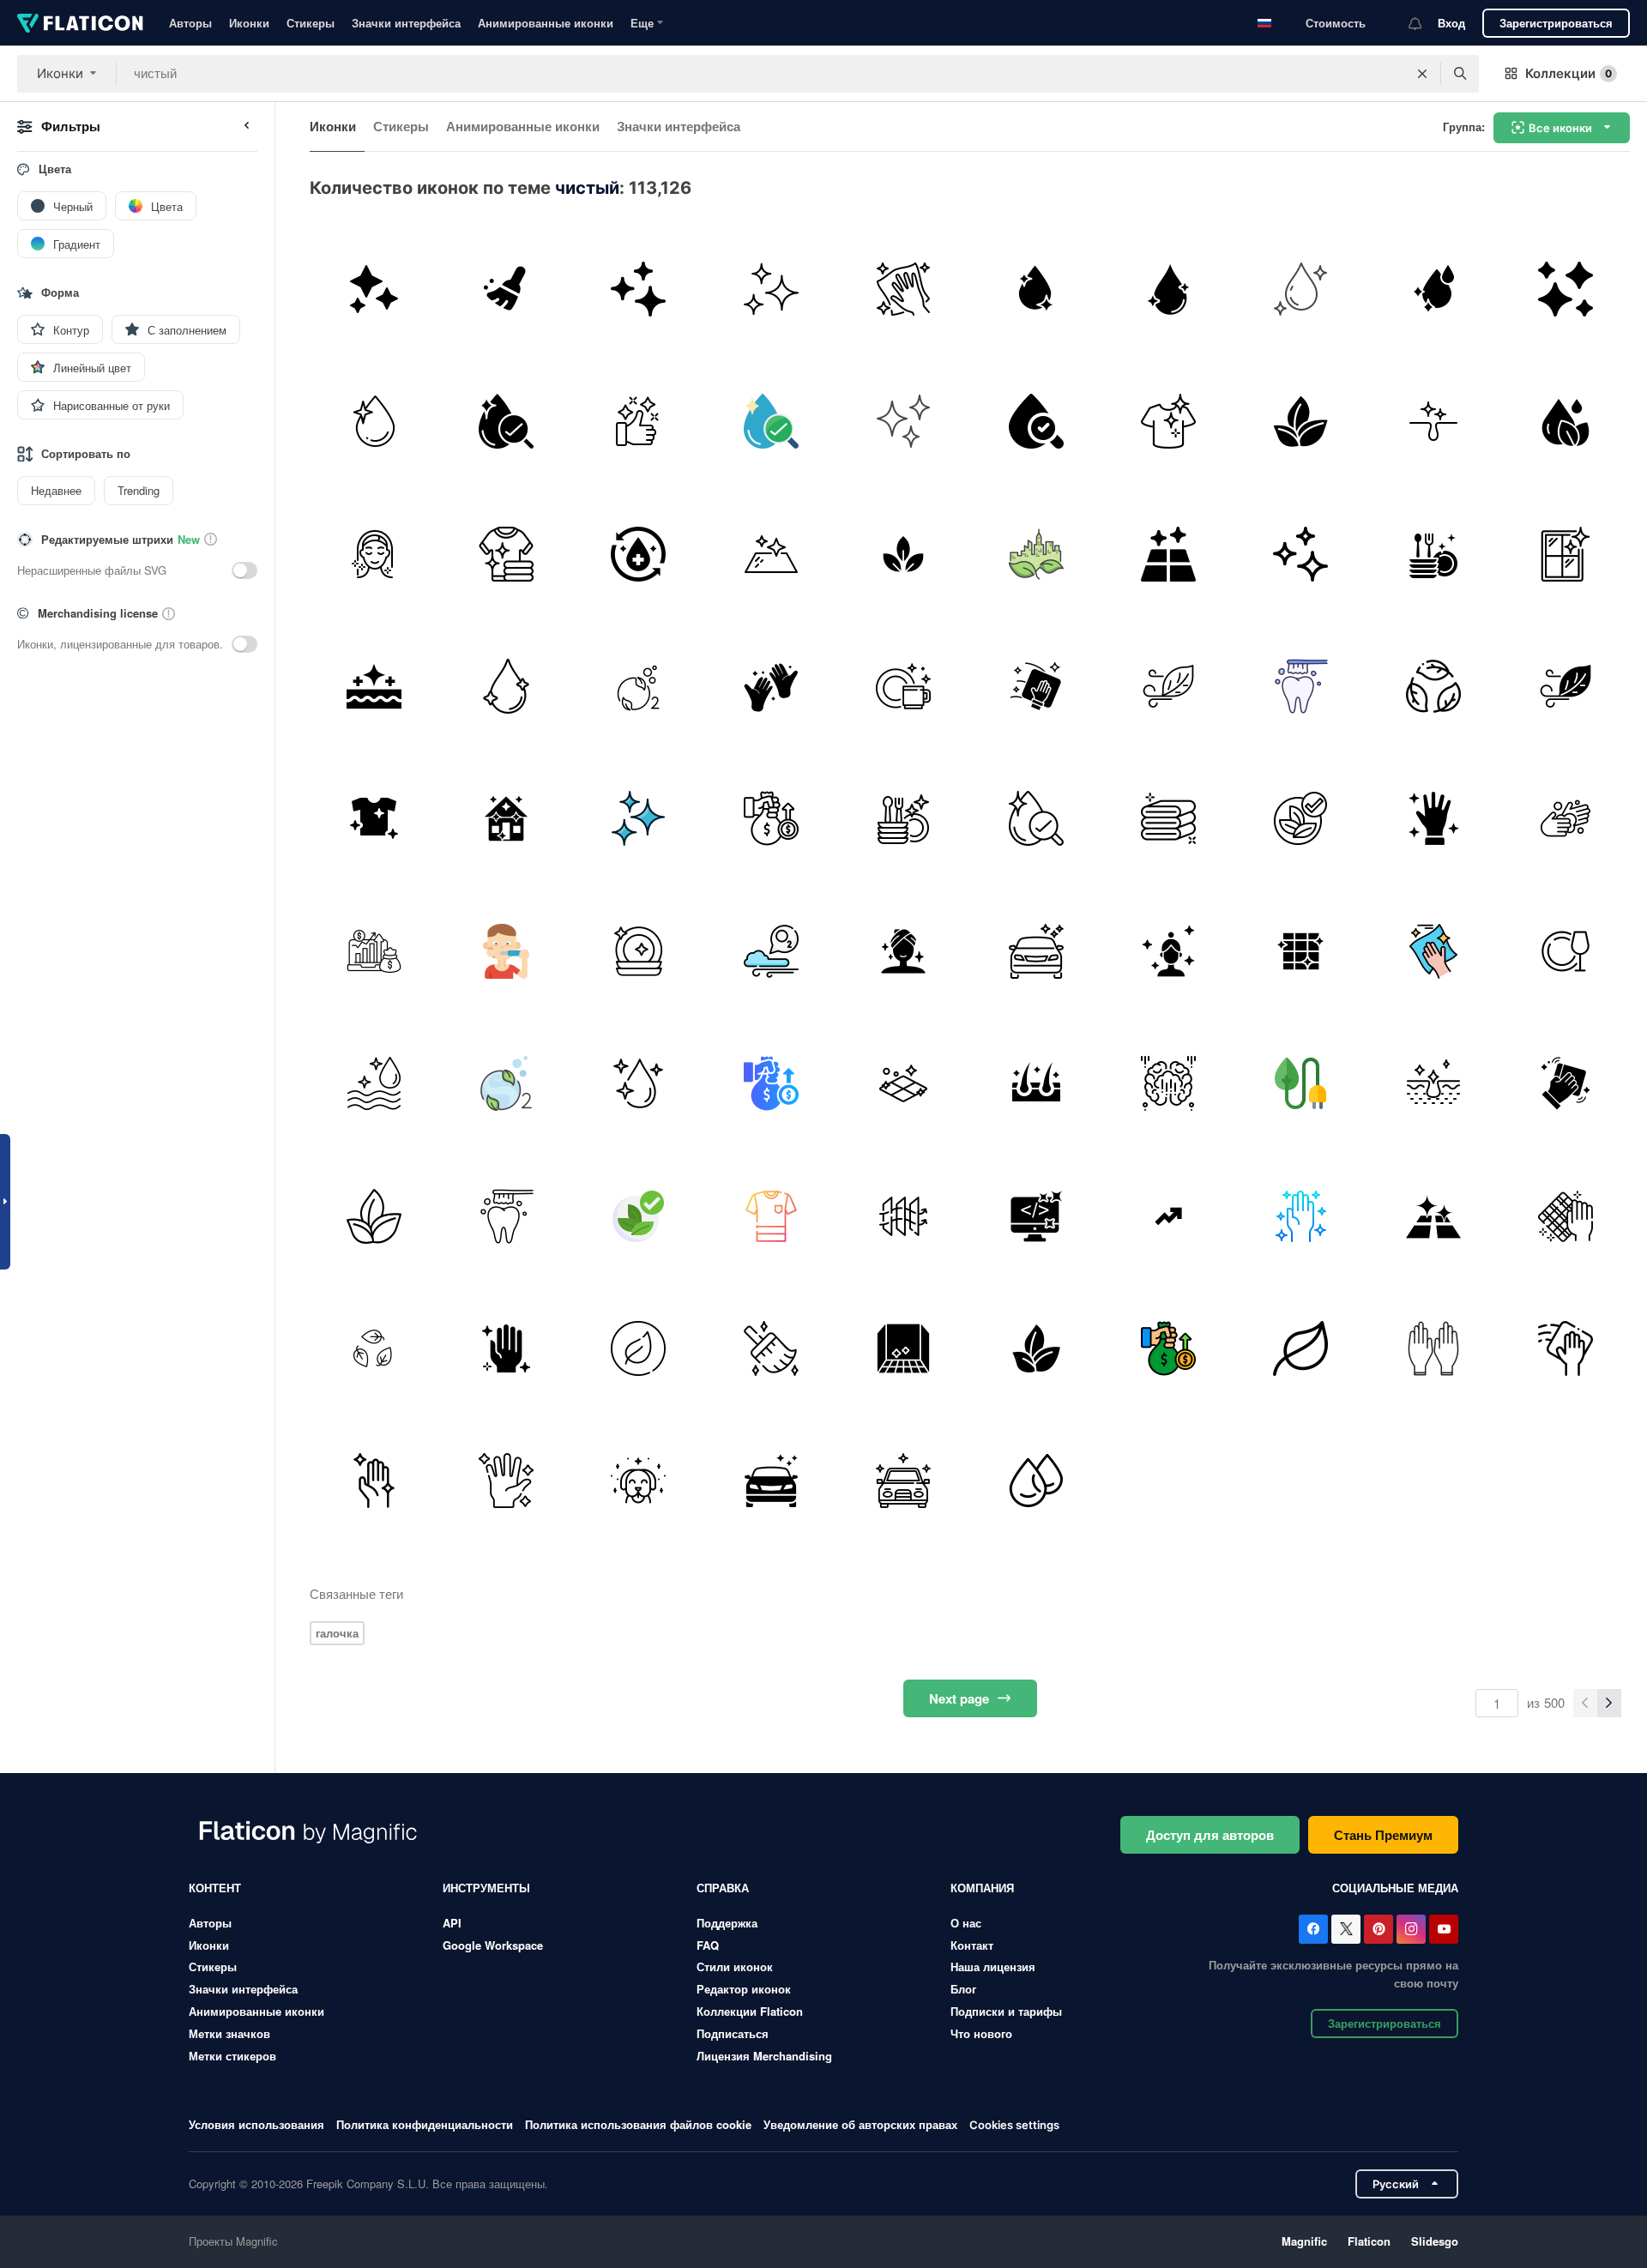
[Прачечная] (506, 554)
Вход (1451, 23)
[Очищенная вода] (639, 554)
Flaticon (1369, 2241)
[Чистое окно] (1301, 951)
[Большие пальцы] (639, 421)
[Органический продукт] (639, 1348)
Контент (215, 1888)
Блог (963, 1989)
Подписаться (733, 2033)
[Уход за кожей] (904, 951)
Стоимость (1336, 23)
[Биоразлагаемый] (374, 1348)
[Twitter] (1346, 1929)
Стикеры (311, 23)
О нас (966, 1923)
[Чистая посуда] (904, 686)
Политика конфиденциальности (425, 2124)
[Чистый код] (1036, 1216)
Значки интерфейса (406, 23)
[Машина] (904, 1481)
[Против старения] (374, 554)
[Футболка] (771, 1216)
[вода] (506, 421)
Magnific (1304, 2241)
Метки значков (229, 2033)
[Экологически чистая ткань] (1036, 1348)
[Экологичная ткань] (1301, 421)
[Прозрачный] (1168, 951)
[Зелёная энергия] (1301, 1083)
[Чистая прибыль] (771, 819)
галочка (337, 1633)
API (452, 1923)
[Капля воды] (1036, 421)
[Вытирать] (1036, 686)
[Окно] (1566, 554)
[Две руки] (771, 686)
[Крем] (1301, 289)
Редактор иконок (744, 1989)
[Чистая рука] (1433, 819)
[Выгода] (1168, 1216)
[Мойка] (904, 421)
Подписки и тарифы (1006, 2011)
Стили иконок (735, 1966)
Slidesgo (1435, 2241)
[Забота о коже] (374, 686)
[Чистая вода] (1036, 289)
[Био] (1433, 686)
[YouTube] (1444, 1929)
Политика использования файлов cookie (638, 2124)
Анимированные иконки (546, 23)
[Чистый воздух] (639, 686)
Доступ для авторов (1210, 1835)
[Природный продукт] (1301, 819)
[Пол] (1168, 554)
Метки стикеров (232, 2056)
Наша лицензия (993, 1966)
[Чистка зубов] (1301, 686)
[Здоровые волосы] (1036, 1083)
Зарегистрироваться (1556, 23)
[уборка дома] (506, 819)
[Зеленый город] (1036, 554)
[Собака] (639, 1481)
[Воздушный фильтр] (904, 1216)
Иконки (249, 23)
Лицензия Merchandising (764, 2056)
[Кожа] (1433, 1083)
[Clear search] (1422, 74)
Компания (982, 1888)
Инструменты (486, 1888)
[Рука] (506, 1348)
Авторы (190, 23)
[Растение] (904, 554)
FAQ (708, 1945)
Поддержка (727, 1923)
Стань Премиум (1383, 1835)
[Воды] (1433, 289)
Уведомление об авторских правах (860, 2124)
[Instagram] (1411, 1929)
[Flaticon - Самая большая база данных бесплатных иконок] (80, 23)
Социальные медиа (1395, 1888)
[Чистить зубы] (506, 951)
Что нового (981, 2033)
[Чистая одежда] (1168, 421)
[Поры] (1433, 421)
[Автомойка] (1036, 951)
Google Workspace (493, 1945)
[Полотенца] (1168, 819)
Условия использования (256, 2124)
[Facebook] (1313, 1929)
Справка (723, 1888)
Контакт (972, 1945)
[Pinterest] (1379, 1929)
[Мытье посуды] (1433, 554)
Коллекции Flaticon (750, 2011)
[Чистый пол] (1433, 1216)
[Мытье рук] (1566, 819)
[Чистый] (374, 289)
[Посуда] (1566, 951)
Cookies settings (1014, 2125)
